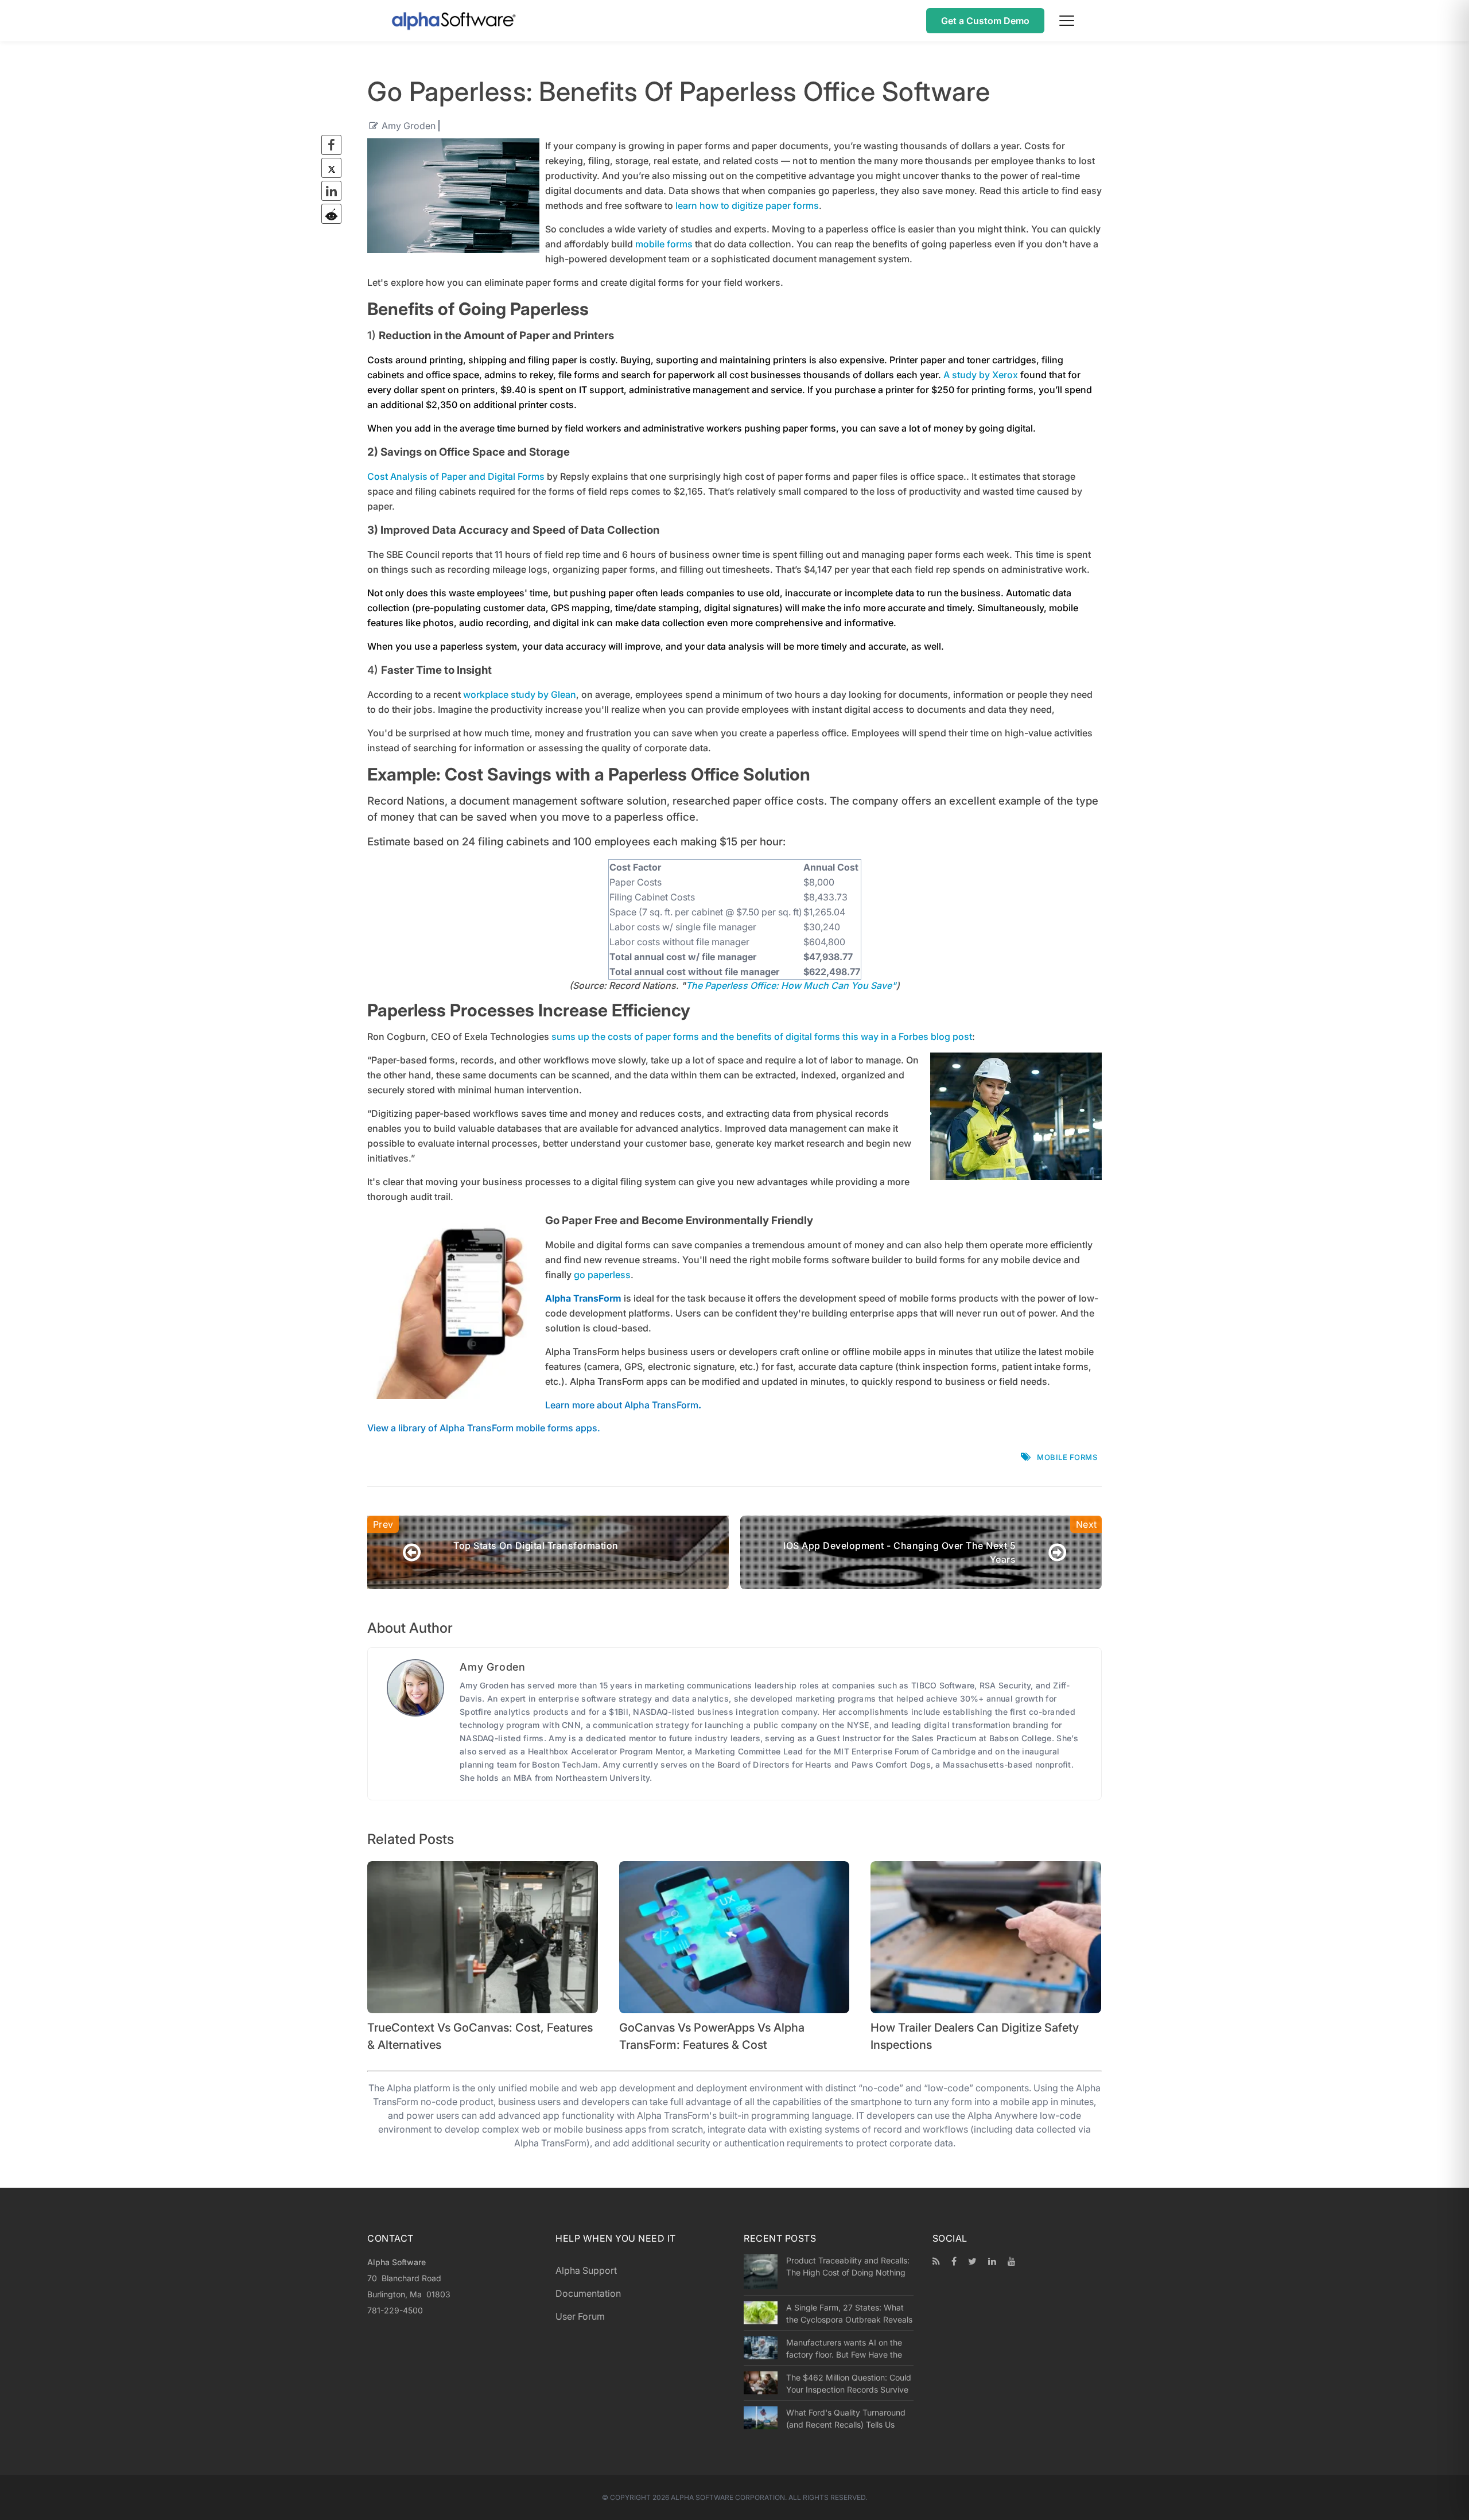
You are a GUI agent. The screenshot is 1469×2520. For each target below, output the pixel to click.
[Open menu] (1067, 21)
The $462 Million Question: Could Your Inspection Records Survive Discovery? (849, 2383)
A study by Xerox (981, 375)
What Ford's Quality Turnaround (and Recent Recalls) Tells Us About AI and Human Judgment (846, 2418)
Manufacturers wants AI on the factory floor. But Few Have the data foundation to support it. (844, 2348)
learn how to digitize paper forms (747, 205)
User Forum (580, 2316)
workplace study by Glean (520, 694)
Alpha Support (586, 2270)
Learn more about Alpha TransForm (622, 1405)
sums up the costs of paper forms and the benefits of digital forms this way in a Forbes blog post (762, 1036)
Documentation (588, 2293)
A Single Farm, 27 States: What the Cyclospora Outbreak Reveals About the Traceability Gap (849, 2313)
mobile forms (664, 244)
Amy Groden (409, 126)
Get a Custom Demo (985, 21)
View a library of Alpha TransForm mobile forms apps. (484, 1428)
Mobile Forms (1067, 1457)
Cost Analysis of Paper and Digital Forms (456, 476)
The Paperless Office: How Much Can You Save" (791, 985)
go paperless (602, 1275)
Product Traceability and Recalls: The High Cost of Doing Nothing (848, 2266)
